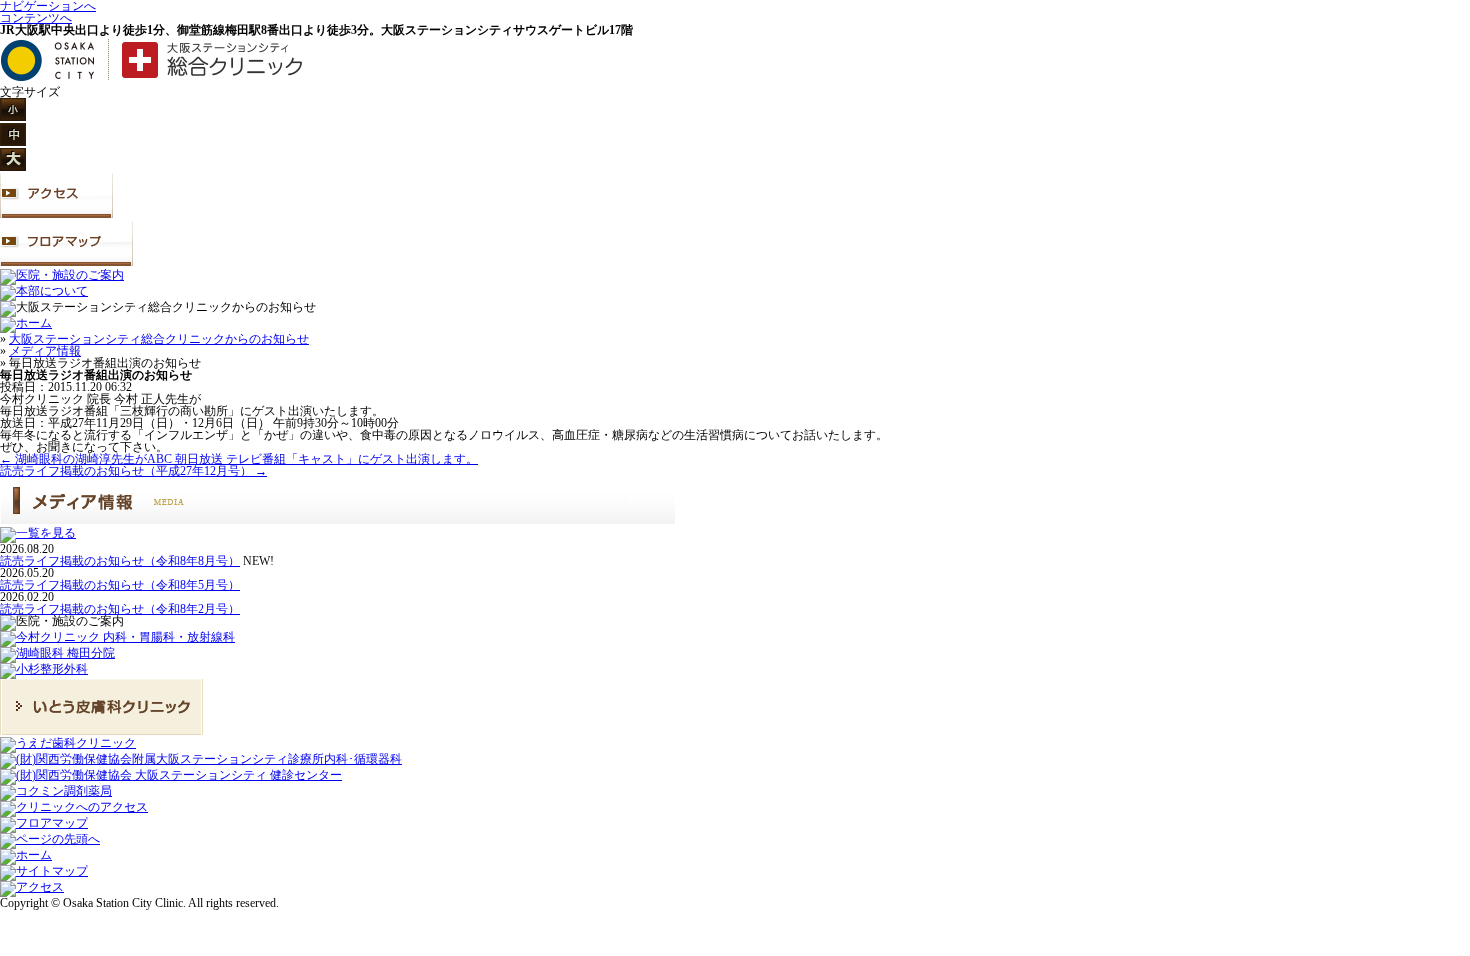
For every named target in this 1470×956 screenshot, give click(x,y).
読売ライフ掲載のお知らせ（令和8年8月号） (120, 561)
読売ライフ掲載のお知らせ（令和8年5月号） (120, 585)
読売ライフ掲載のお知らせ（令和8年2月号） (120, 609)
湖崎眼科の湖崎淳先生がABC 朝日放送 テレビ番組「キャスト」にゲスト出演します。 (239, 459)
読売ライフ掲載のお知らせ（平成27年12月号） (133, 471)
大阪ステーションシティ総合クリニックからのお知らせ (159, 339)
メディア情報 (45, 351)
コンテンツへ (36, 18)
